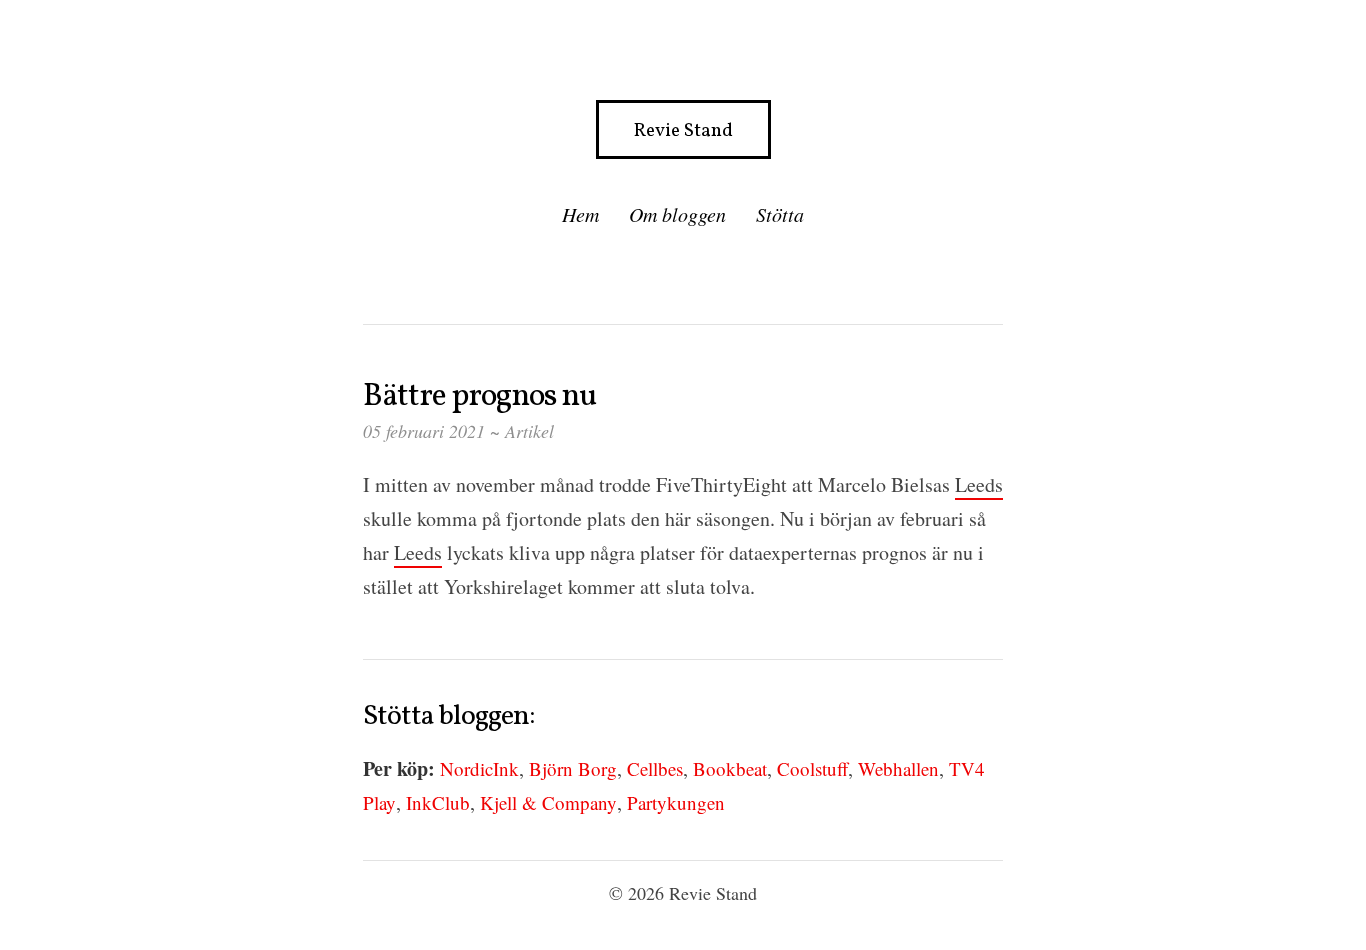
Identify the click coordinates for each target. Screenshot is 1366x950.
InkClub (438, 802)
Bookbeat (730, 768)
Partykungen (676, 802)
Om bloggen (677, 214)
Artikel (529, 431)
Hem (580, 214)
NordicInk (479, 768)
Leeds (979, 484)
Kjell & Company (548, 802)
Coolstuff (812, 768)
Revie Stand (683, 131)
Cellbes (655, 768)
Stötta (780, 214)
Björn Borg (573, 768)
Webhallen (898, 768)
